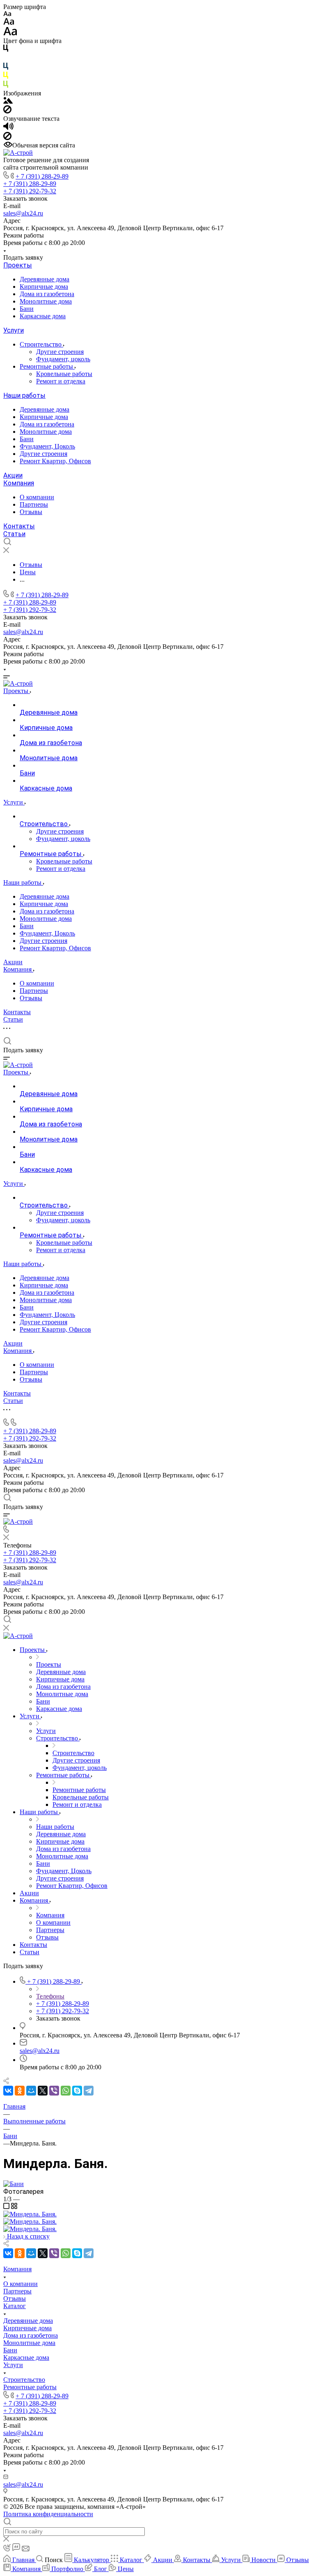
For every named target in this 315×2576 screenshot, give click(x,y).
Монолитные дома (46, 301)
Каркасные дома (43, 316)
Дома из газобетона (47, 294)
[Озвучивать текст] (8, 128)
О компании (37, 497)
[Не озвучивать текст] (7, 138)
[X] (43, 2091)
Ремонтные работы (47, 366)
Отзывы (31, 512)
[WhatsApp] (66, 2091)
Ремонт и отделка (61, 381)
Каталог (15, 2306)
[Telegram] (89, 2091)
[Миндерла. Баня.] (14, 2184)
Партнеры (34, 504)
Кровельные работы (64, 374)
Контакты (19, 526)
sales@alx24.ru (23, 213)
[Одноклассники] (20, 2091)
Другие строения (60, 352)
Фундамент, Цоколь (47, 446)
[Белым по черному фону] (6, 59)
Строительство (41, 344)
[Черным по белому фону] (6, 50)
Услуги (14, 330)
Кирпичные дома (44, 287)
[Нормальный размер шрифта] (9, 23)
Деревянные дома (45, 279)
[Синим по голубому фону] (6, 68)
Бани (27, 309)
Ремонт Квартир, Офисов (55, 461)
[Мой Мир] (31, 2091)
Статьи (14, 534)
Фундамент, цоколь (63, 359)
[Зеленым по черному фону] (6, 86)
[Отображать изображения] (8, 101)
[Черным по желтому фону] (6, 77)
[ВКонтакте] (8, 2091)
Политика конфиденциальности (48, 2514)
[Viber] (54, 2091)
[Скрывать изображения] (7, 111)
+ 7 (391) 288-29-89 (42, 176)
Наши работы (24, 395)
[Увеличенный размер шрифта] (10, 33)
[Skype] (77, 2091)
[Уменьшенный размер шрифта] (7, 14)
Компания (19, 483)
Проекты (18, 265)
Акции (13, 475)
